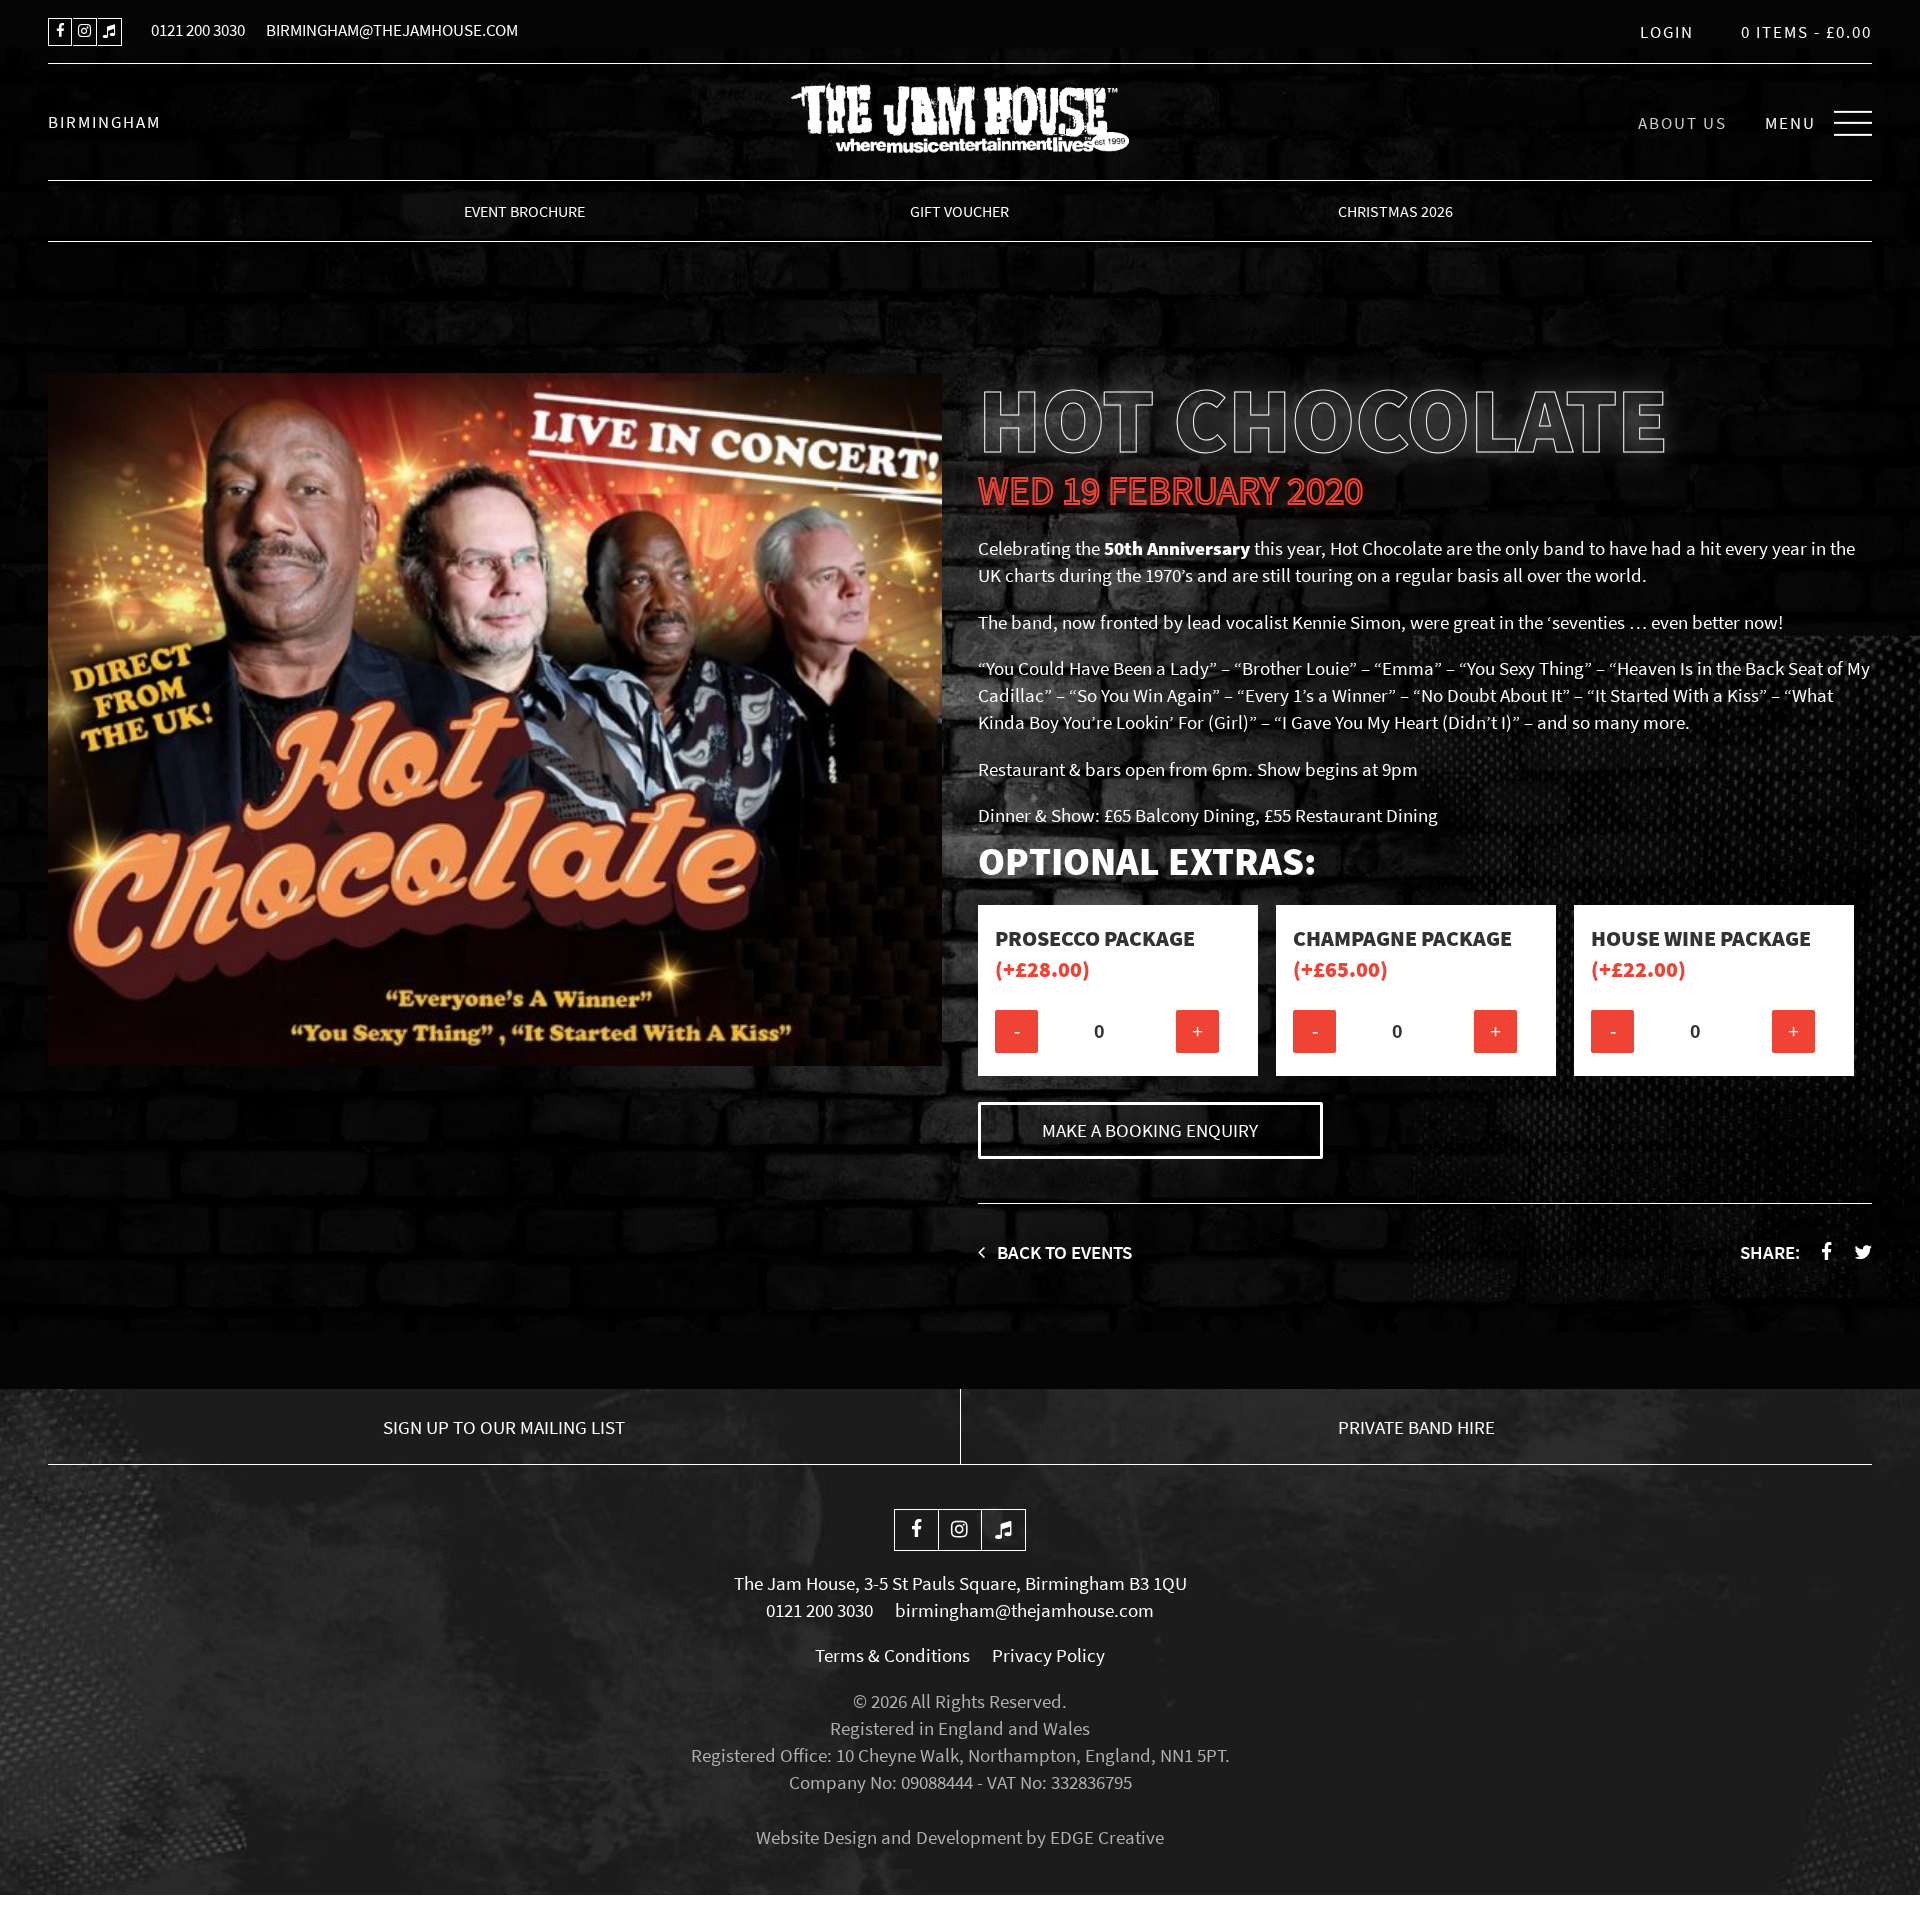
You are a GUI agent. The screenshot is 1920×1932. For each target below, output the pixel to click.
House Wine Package (1701, 953)
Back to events (1062, 1252)
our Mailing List (504, 1427)
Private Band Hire (1416, 1427)
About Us (1682, 123)
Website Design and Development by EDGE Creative (960, 1837)
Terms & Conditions (892, 1655)
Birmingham (104, 122)
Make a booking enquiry (1150, 1130)
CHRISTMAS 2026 (1395, 211)
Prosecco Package (1095, 953)
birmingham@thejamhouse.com (392, 30)
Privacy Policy (1048, 1655)
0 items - (1806, 32)
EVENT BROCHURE (524, 211)
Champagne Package (1402, 953)
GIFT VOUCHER (959, 211)
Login (1667, 32)
